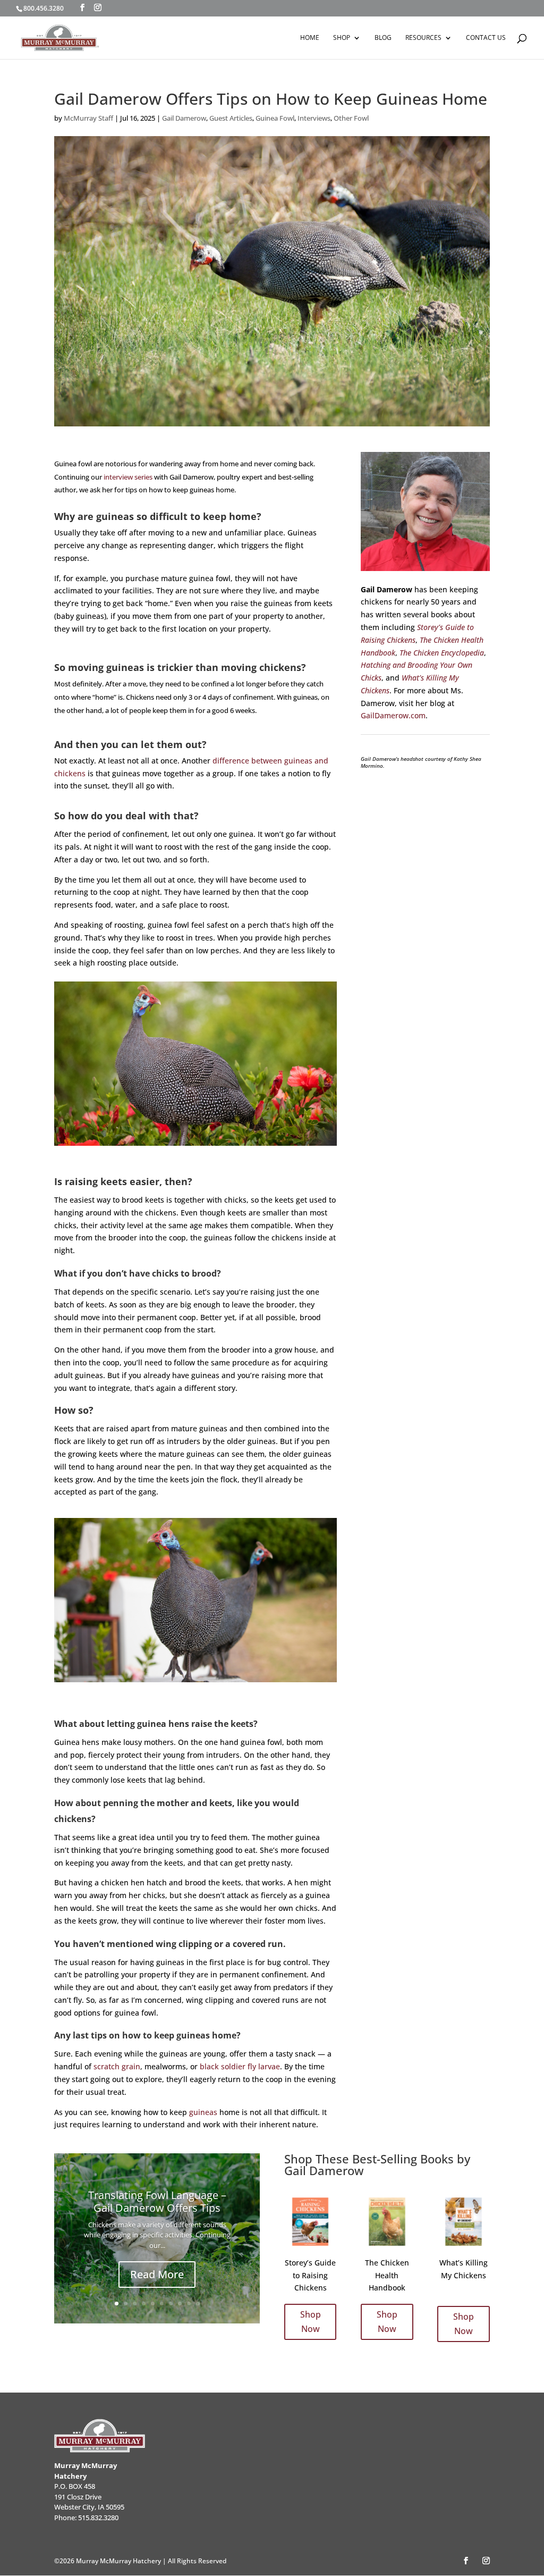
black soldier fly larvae (240, 2066)
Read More (157, 2274)
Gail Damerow (184, 118)
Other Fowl (351, 118)
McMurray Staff (88, 118)
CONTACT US (486, 38)
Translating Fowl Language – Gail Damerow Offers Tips (157, 2201)
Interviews (314, 118)
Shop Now (311, 2322)
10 (198, 2304)
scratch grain (117, 2066)
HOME (310, 38)
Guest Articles (231, 118)
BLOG (383, 38)
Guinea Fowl (275, 118)
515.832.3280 (98, 2518)
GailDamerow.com (393, 715)
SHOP (342, 38)
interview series (128, 477)
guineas (203, 2112)
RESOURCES (423, 38)
